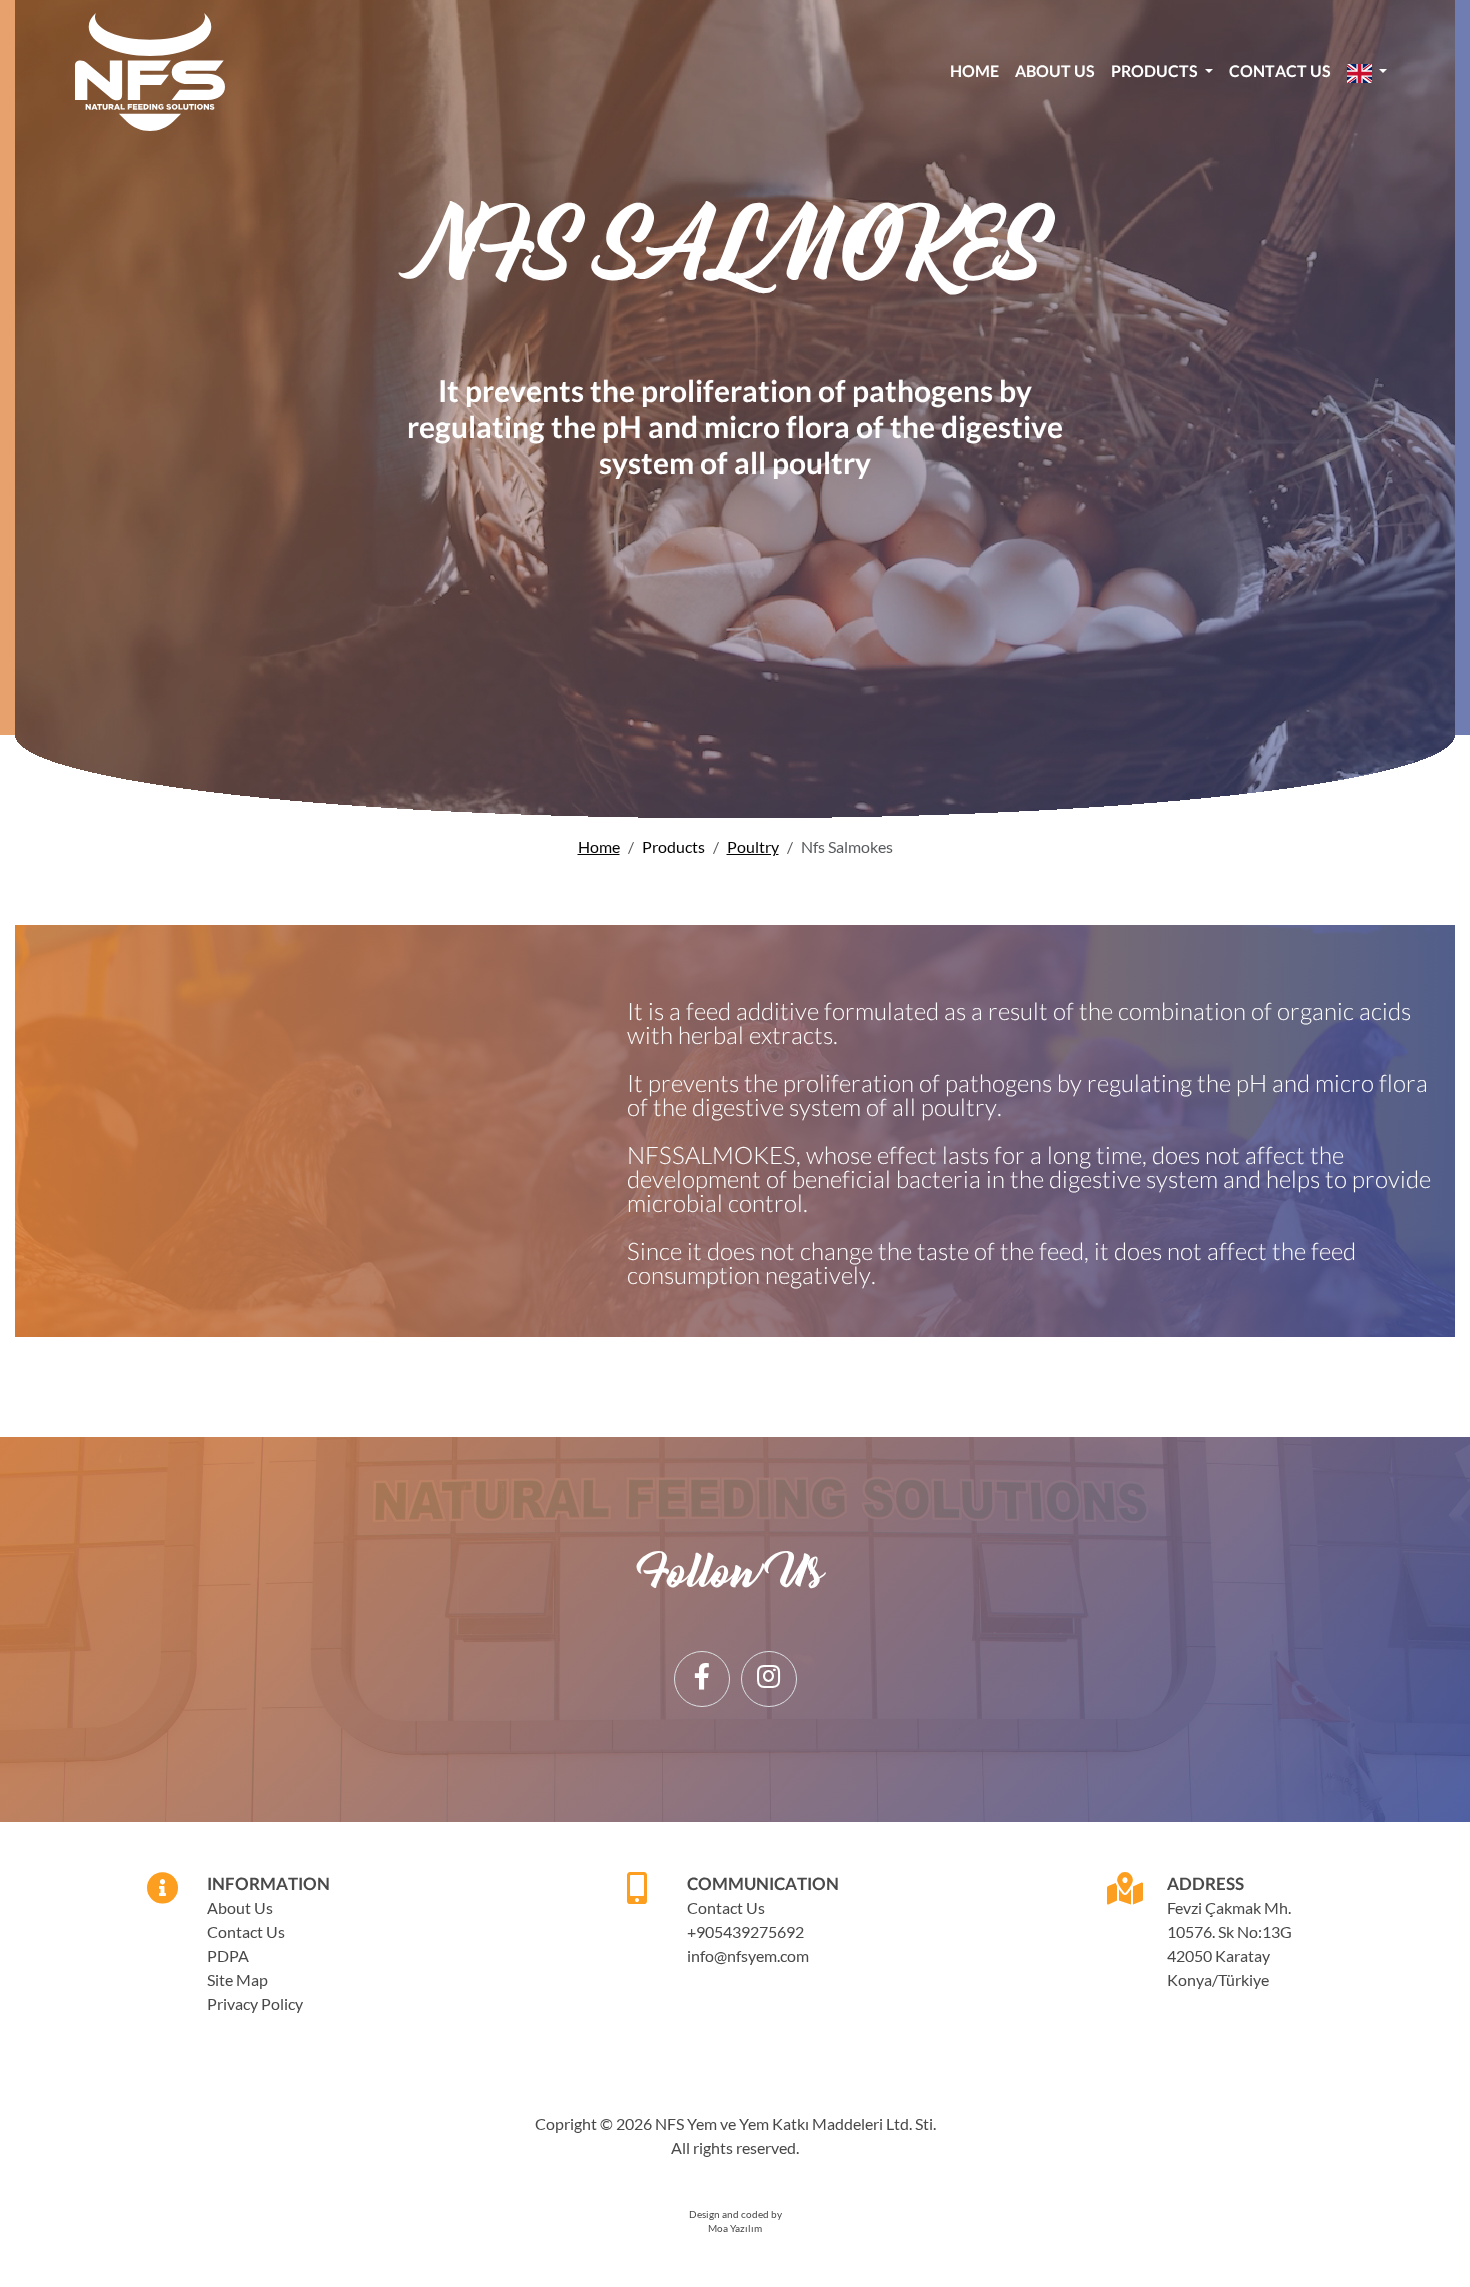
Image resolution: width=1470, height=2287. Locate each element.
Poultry (753, 846)
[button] (1367, 71)
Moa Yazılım (735, 2228)
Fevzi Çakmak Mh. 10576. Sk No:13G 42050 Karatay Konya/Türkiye (1229, 1943)
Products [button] (1156, 70)
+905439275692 (745, 1931)
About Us (1055, 70)
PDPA (228, 1955)
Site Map (237, 1979)
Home (974, 70)
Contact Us (1280, 70)
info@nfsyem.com (748, 1955)
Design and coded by (735, 2214)
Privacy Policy (255, 2003)
